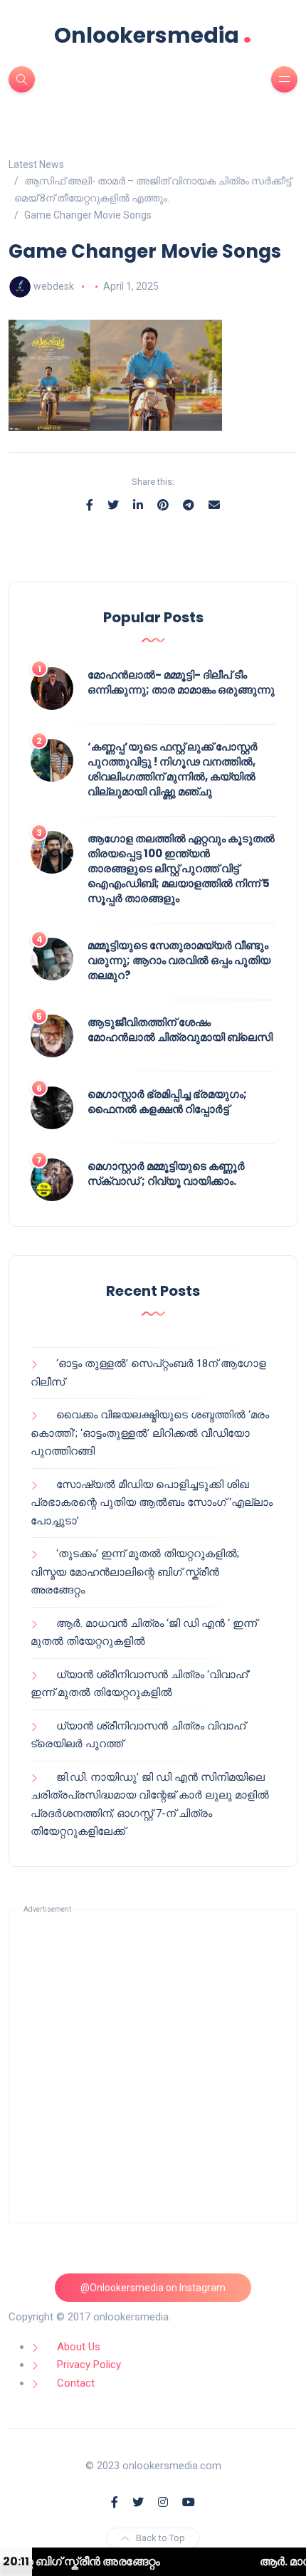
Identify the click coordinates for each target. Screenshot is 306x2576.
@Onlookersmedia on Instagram (153, 2288)
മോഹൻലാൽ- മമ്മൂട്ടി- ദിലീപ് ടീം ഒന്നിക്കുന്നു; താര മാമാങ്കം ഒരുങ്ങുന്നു (181, 682)
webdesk (54, 286)
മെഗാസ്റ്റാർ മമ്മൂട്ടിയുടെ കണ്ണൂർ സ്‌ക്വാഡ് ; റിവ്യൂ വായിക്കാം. (166, 1173)
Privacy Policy (89, 2365)
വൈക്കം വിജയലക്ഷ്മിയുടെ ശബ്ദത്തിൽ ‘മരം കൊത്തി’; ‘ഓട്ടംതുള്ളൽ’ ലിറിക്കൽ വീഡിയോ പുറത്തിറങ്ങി (150, 1433)
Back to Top (160, 2538)
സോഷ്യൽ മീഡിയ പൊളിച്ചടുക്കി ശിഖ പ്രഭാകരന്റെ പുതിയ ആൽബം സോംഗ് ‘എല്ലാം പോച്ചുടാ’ (152, 1503)
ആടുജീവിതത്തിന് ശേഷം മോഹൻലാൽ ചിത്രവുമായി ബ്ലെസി (180, 1030)
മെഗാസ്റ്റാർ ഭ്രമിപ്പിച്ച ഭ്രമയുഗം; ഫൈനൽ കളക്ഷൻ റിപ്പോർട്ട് (167, 1101)
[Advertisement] (153, 2067)
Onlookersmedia (153, 35)
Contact (76, 2383)
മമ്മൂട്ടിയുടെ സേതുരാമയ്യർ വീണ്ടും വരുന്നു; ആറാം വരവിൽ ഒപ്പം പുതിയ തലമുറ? (179, 960)
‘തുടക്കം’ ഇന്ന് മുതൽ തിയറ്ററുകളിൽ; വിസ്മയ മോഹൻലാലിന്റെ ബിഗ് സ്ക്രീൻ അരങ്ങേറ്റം (135, 1572)
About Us (79, 2347)
